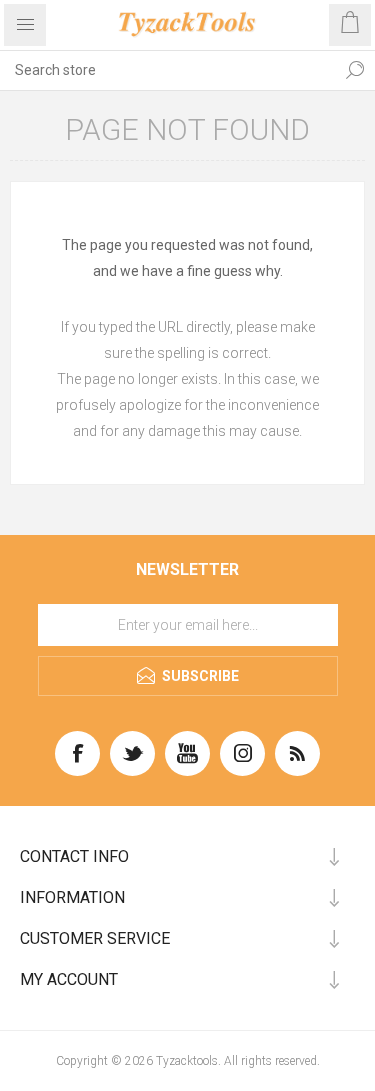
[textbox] (167, 70)
